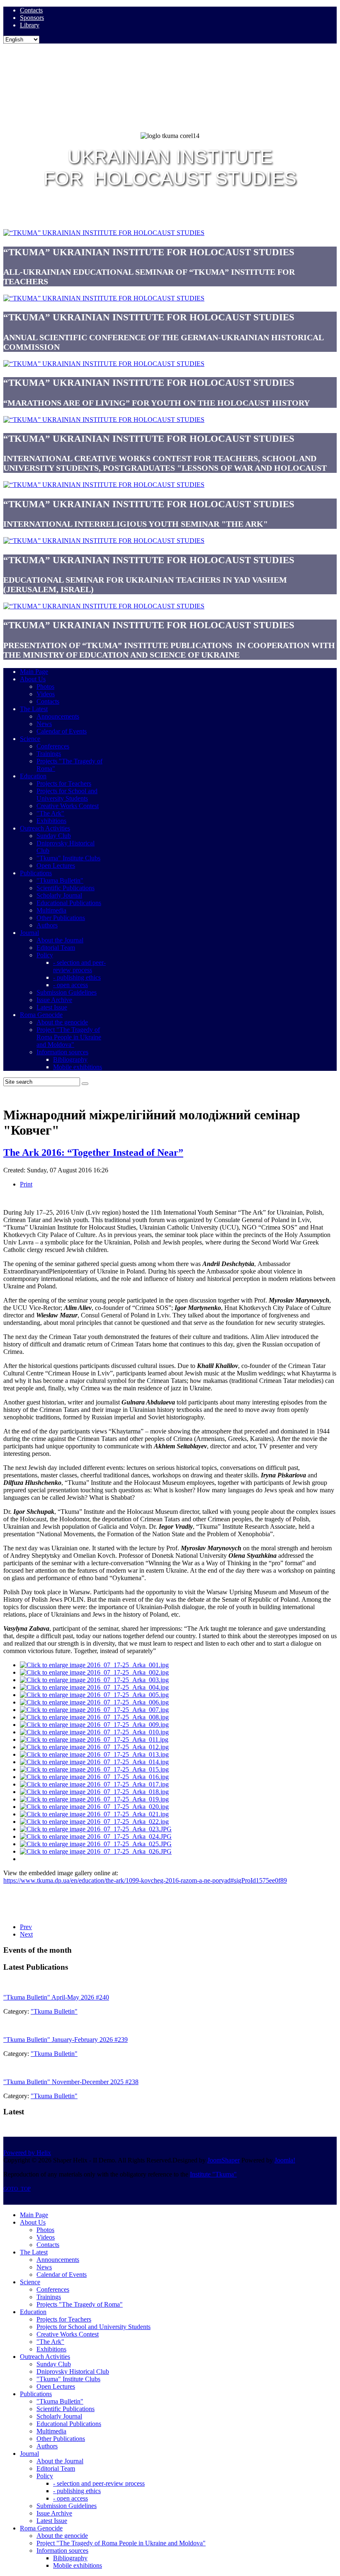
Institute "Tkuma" (213, 2174)
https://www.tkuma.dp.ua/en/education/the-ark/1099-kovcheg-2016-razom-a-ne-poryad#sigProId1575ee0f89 (145, 1880)
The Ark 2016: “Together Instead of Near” (93, 1152)
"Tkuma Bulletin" (54, 2011)
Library (30, 25)
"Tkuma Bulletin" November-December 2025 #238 (71, 2082)
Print (26, 1184)
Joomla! (285, 2160)
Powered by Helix (27, 2153)
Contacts (31, 10)
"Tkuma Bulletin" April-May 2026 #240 (56, 1997)
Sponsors (32, 18)
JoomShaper (223, 2160)
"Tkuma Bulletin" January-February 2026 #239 (66, 2040)
